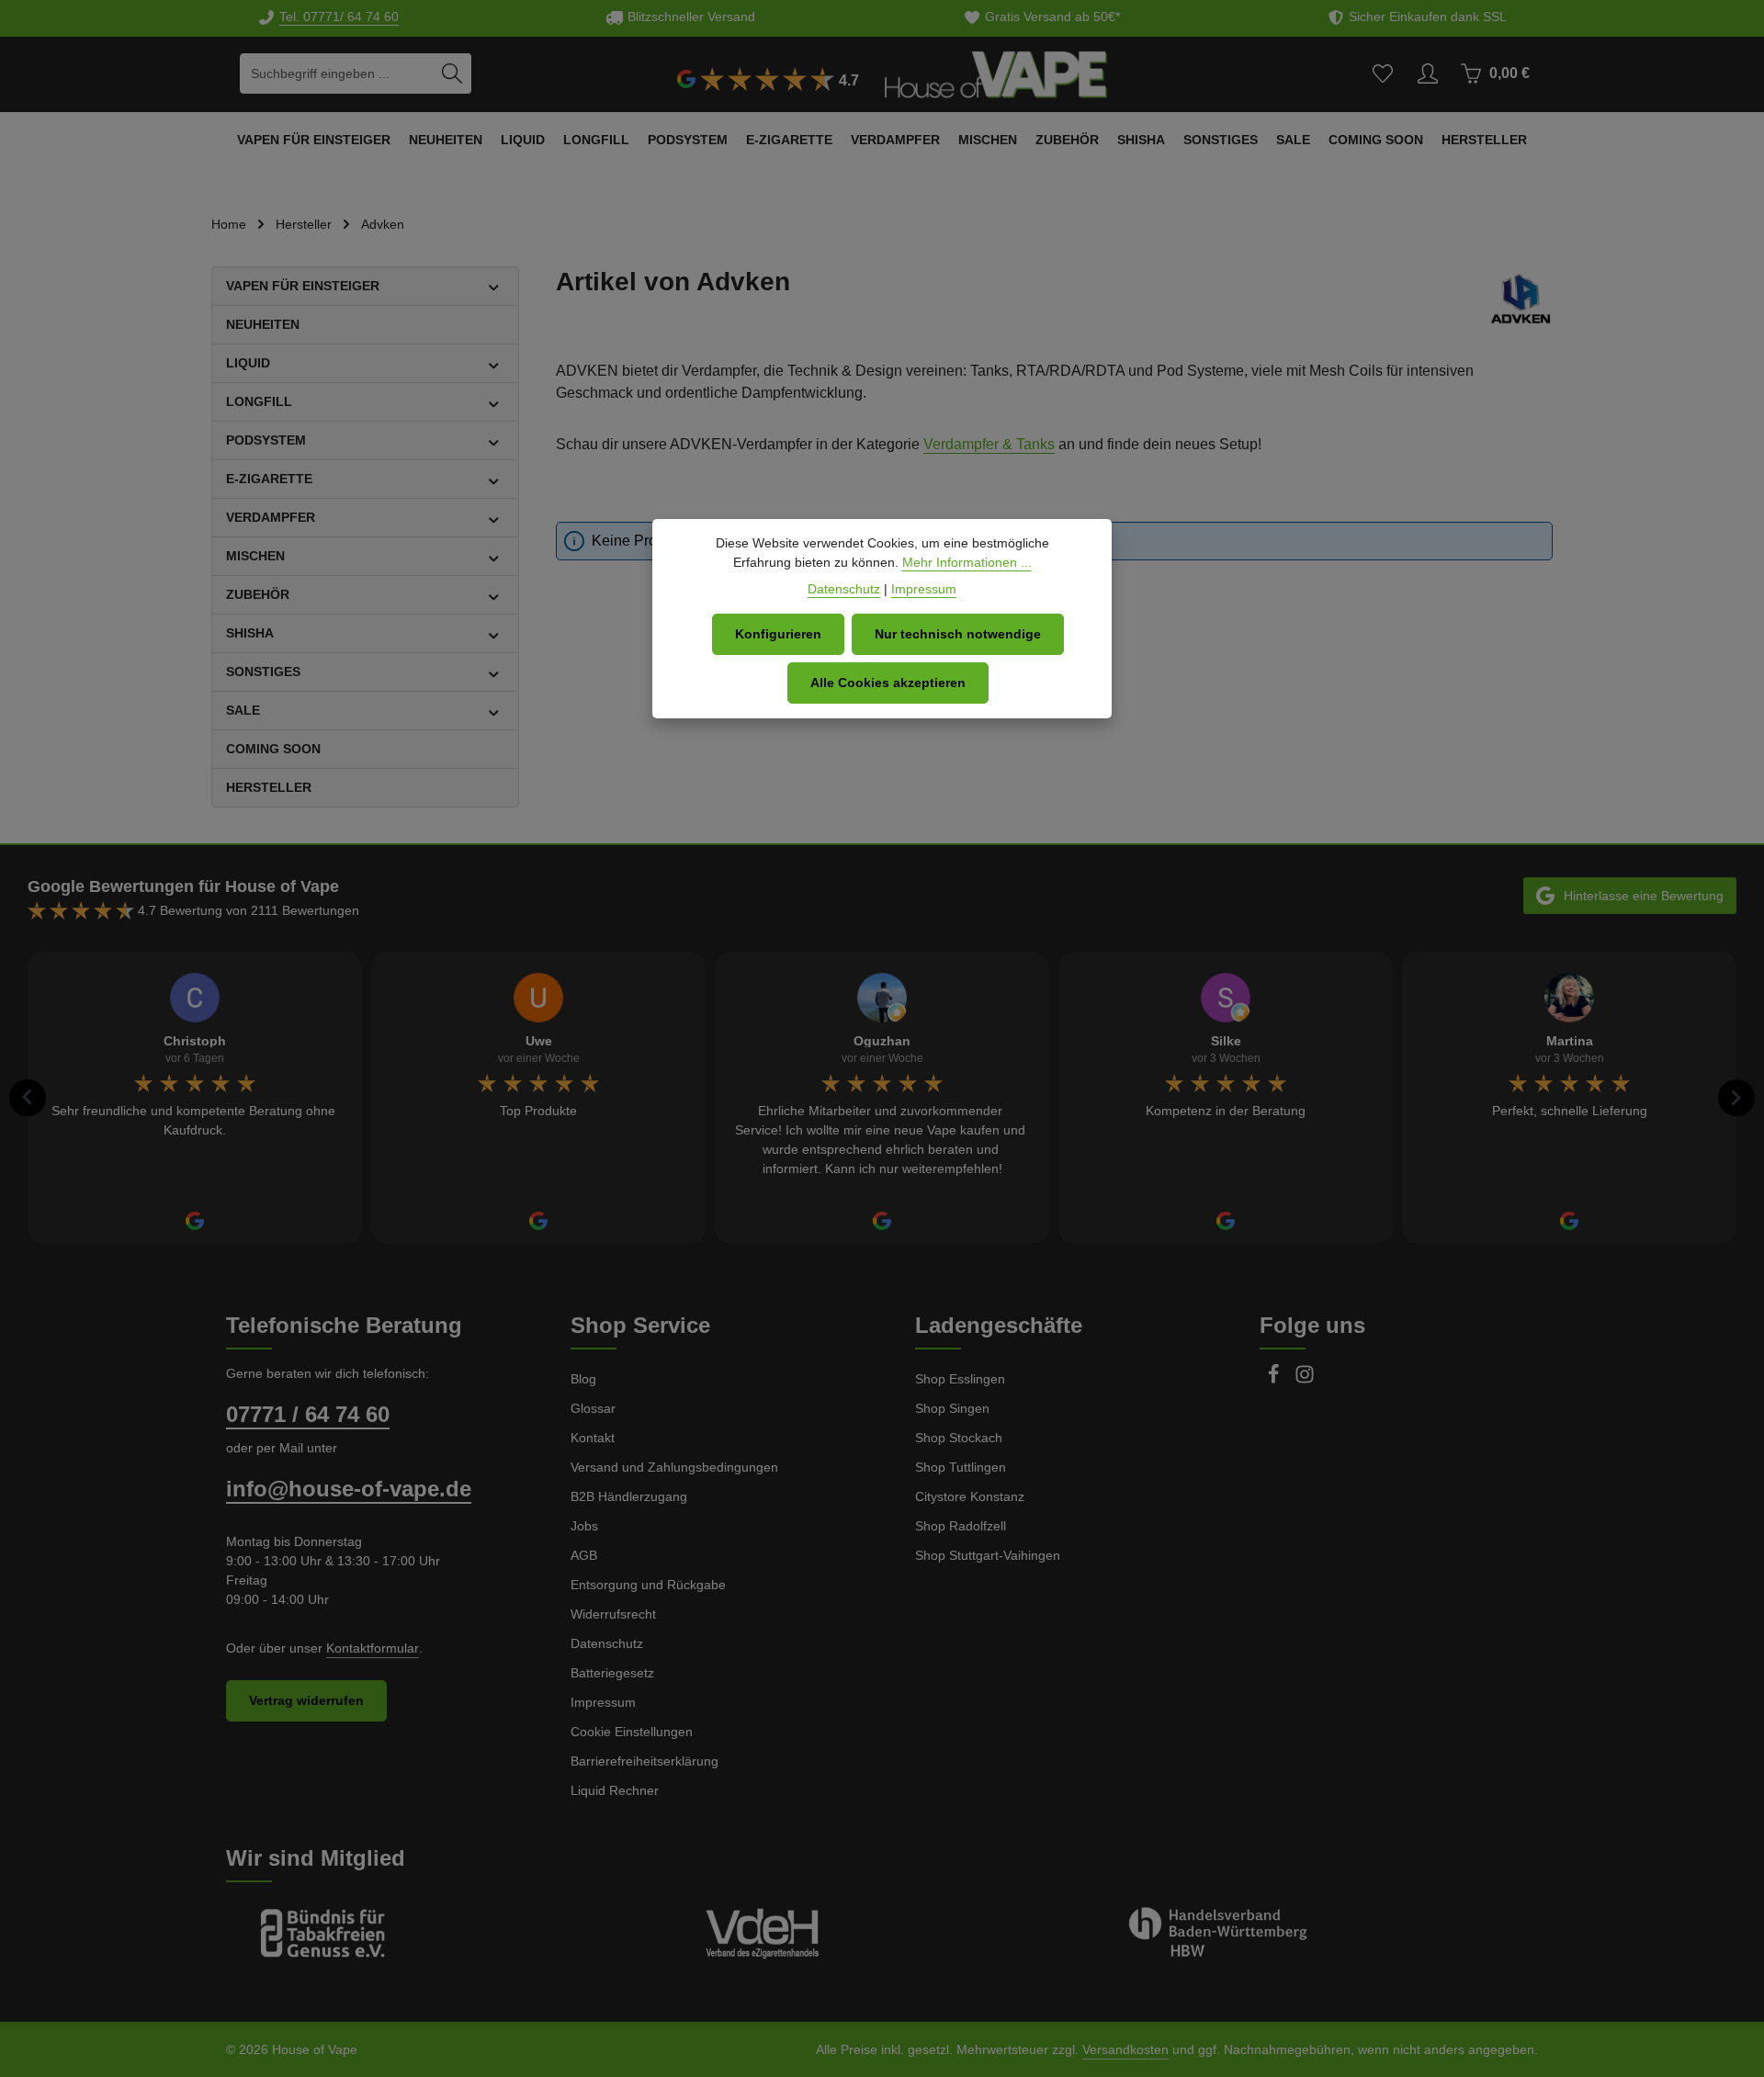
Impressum (603, 1702)
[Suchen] (452, 73)
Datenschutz (607, 1643)
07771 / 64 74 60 (308, 1414)
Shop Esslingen (960, 1379)
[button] (494, 286)
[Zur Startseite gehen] (996, 73)
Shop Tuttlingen (961, 1467)
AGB (584, 1555)
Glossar (593, 1408)
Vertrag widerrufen (306, 1700)
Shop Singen (952, 1408)
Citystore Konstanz (970, 1496)
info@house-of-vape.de (349, 1489)
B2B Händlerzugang (629, 1496)
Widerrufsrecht (613, 1614)
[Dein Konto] (1427, 74)
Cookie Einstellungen (632, 1732)
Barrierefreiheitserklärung (645, 1761)
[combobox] (336, 73)
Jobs (584, 1526)
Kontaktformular (373, 1648)
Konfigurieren (778, 634)
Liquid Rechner (615, 1790)
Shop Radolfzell (961, 1526)
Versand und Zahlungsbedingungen (674, 1467)
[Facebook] (1275, 1380)
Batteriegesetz (612, 1673)
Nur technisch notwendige (958, 634)
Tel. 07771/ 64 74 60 (339, 17)
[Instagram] (1305, 1380)
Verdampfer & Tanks (989, 444)
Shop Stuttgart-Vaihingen (988, 1555)
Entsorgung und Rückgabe (648, 1585)
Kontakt (593, 1438)
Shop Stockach (959, 1438)
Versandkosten (1125, 2049)
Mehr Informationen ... (967, 562)
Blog (583, 1379)
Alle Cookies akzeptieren (888, 683)
